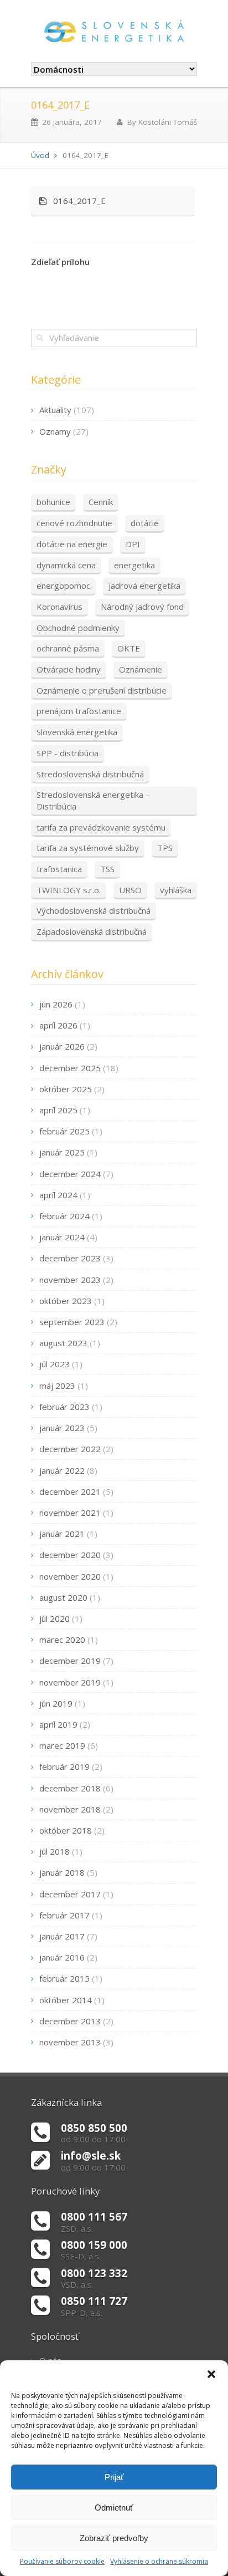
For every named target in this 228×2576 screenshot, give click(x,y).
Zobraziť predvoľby (114, 2538)
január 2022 (62, 1470)
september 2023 (72, 1322)
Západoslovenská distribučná (92, 931)
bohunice (53, 502)
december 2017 (70, 1894)
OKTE (129, 648)
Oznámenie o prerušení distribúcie (102, 690)
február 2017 (64, 1915)
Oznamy (55, 431)
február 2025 (64, 1131)
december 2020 (70, 1555)
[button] (211, 2374)
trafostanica (59, 869)
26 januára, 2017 (72, 122)
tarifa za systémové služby (88, 848)
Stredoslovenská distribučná (90, 774)
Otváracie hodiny (69, 669)
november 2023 (70, 1280)
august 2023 (63, 1343)
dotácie (145, 523)
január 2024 (62, 1237)
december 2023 (70, 1258)
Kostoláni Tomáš (168, 122)
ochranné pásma (68, 648)
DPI (133, 544)
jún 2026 (56, 1004)
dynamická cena (66, 565)
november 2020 (70, 1576)
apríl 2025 (58, 1110)
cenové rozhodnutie (74, 523)
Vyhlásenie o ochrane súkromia (159, 2561)
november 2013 (70, 2042)
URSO (130, 890)
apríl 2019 (58, 1724)
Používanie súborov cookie (62, 2561)
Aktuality (55, 410)
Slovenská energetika (77, 732)
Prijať (114, 2477)
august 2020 (63, 1597)
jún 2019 (56, 1703)
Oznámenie (141, 669)
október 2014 (66, 2000)
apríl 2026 (58, 1025)
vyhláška (176, 890)
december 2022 (70, 1449)
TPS (165, 848)
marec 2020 (62, 1640)
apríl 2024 (58, 1195)
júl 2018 (55, 1851)
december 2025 (70, 1068)
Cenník (101, 502)
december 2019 (70, 1661)
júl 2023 (55, 1364)
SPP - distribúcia (68, 753)
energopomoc (63, 586)
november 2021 (70, 1513)
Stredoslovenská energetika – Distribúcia (93, 800)
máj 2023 (57, 1386)
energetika (134, 565)
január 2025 (62, 1152)
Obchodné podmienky (78, 628)
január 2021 (62, 1534)
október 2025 (66, 1089)
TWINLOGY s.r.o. (69, 890)
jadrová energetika (144, 586)
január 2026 (62, 1046)
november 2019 (70, 1682)
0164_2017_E (76, 201)
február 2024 (64, 1216)
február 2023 (64, 1407)
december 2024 (70, 1174)
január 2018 (62, 1872)
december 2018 (70, 1788)
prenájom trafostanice (79, 711)
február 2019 (64, 1766)
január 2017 (62, 1936)
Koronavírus (59, 607)
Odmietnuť (114, 2508)
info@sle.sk (91, 2155)
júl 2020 (55, 1618)
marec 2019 (62, 1745)
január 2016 (62, 1957)
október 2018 (66, 1830)
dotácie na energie (72, 544)
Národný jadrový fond (142, 607)
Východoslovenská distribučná (94, 910)
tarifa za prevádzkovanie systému (101, 827)
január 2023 (62, 1428)
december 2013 (70, 2021)
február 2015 (64, 1978)
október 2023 (66, 1301)
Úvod (40, 155)
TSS (107, 869)
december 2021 (70, 1491)
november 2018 (70, 1809)
